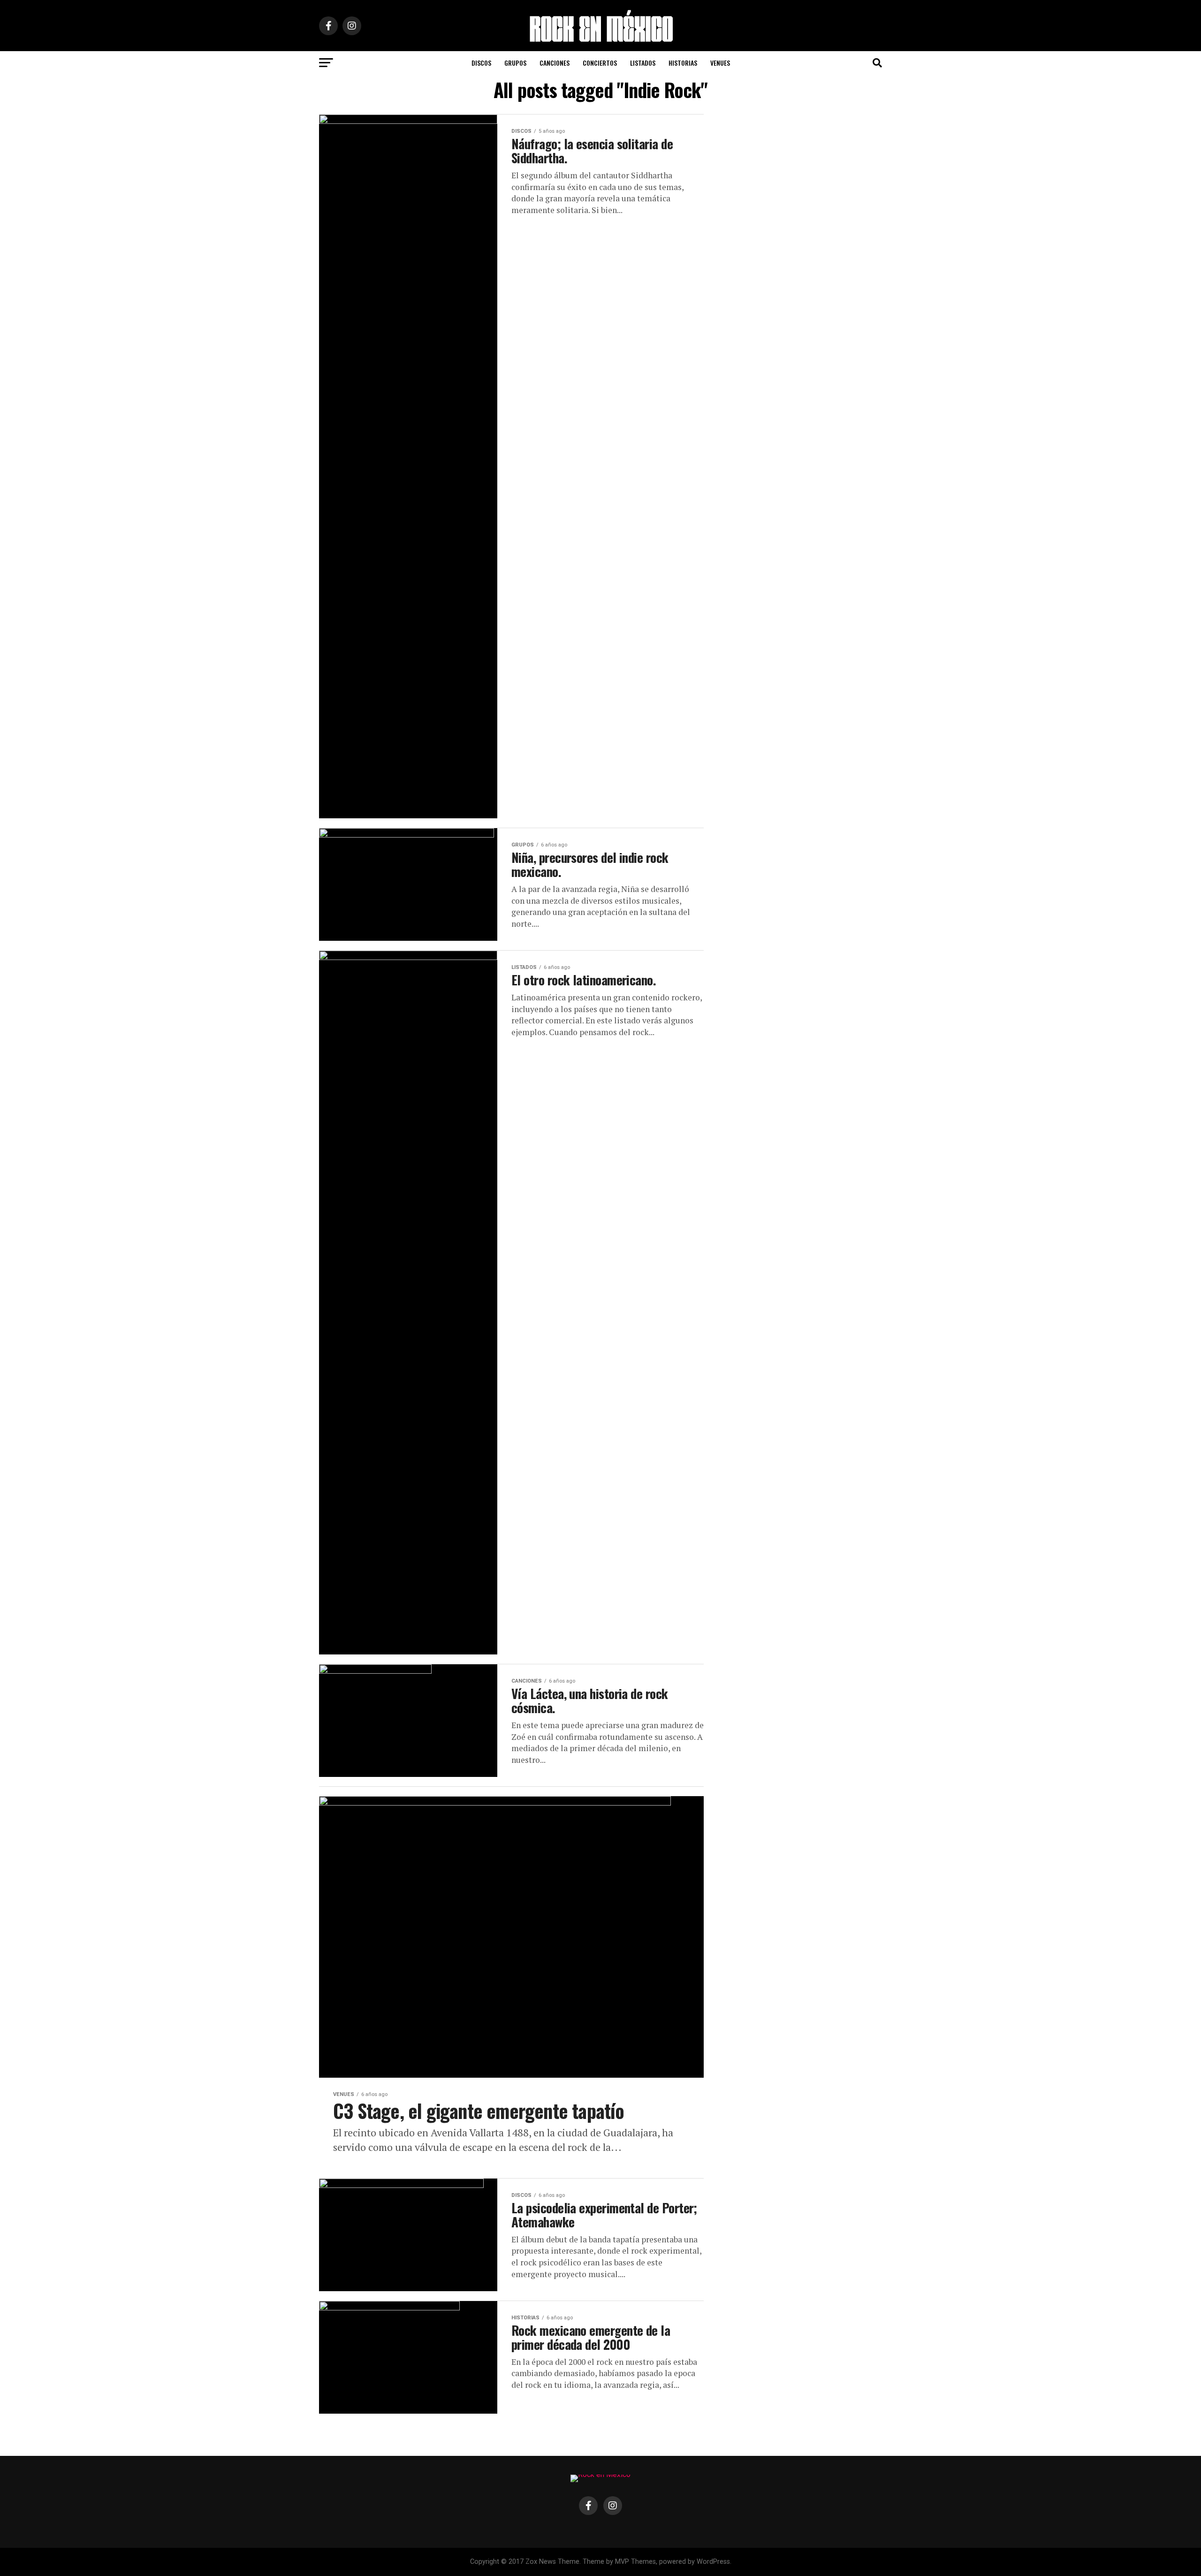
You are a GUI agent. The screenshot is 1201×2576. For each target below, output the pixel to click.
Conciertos (600, 63)
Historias (683, 63)
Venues (720, 63)
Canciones (555, 63)
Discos (481, 63)
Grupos (515, 63)
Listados (643, 63)
